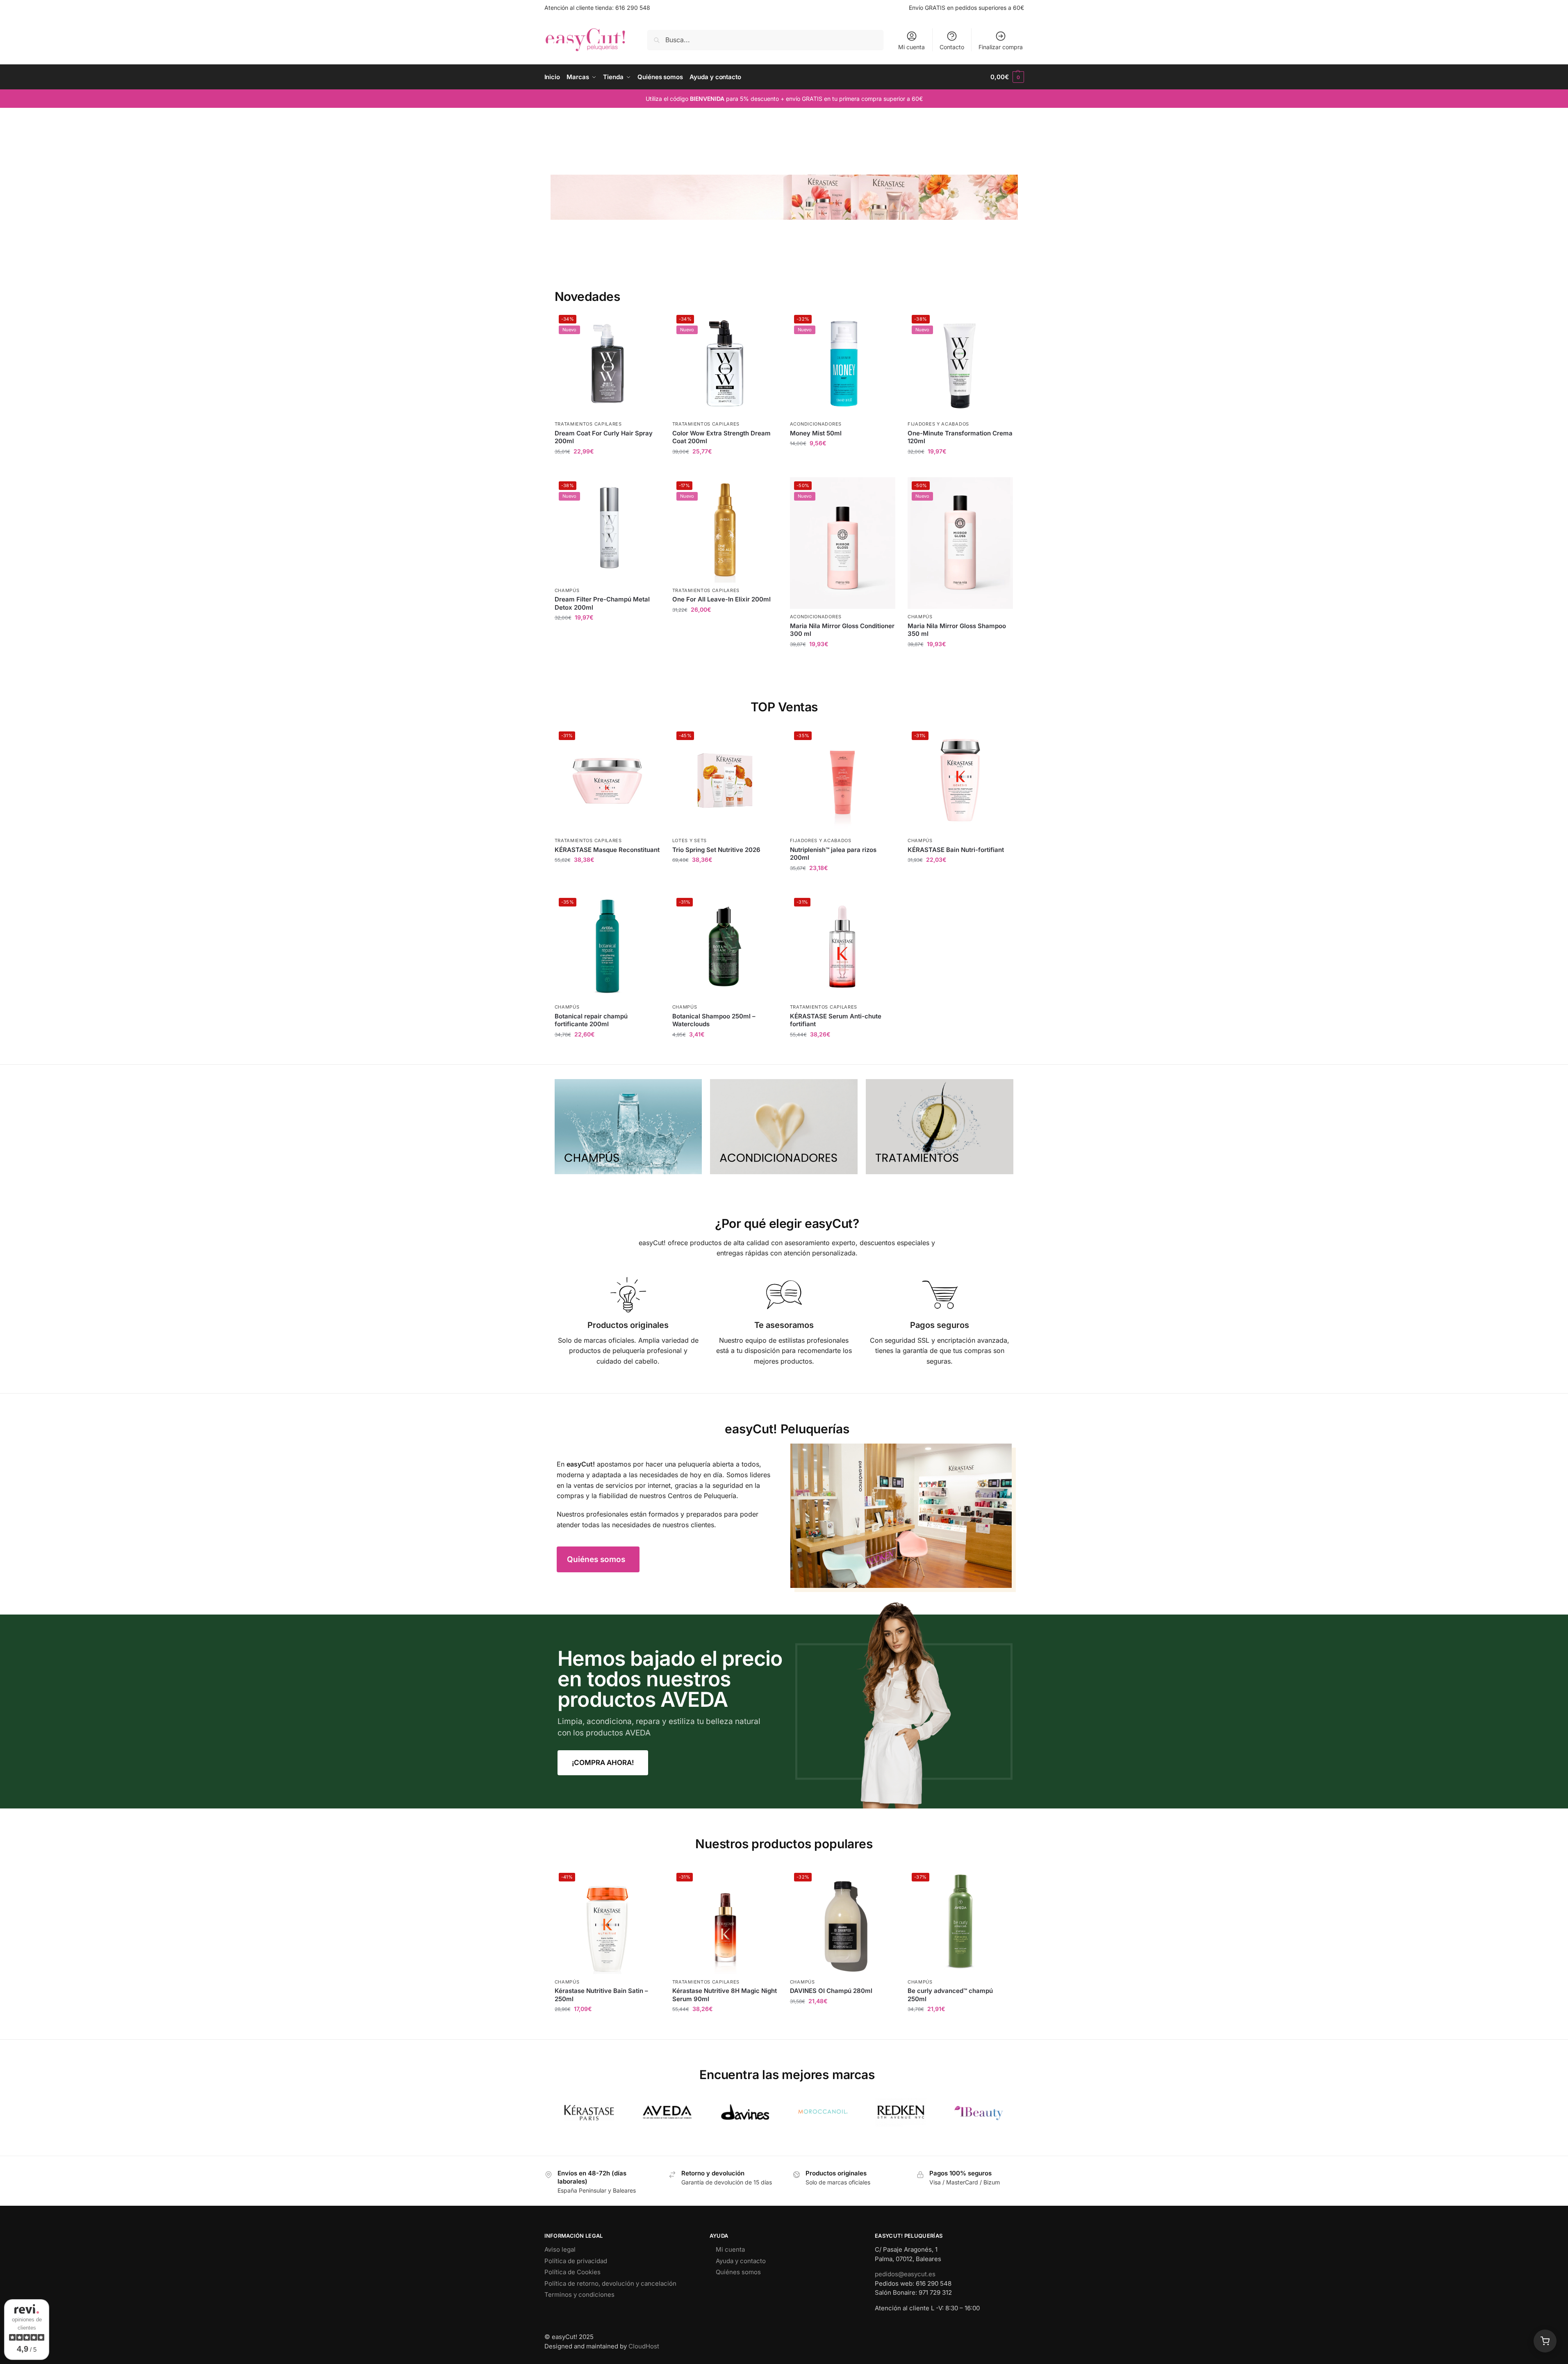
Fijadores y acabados (938, 424)
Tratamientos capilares (588, 424)
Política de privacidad (576, 2261)
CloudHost (644, 2346)
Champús (567, 590)
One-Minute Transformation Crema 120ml (960, 437)
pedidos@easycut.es (905, 2274)
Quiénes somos (738, 2272)
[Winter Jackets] (940, 1127)
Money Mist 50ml (816, 433)
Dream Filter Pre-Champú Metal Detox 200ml (602, 603)
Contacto (952, 47)
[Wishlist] (648, 323)
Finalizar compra (1001, 47)
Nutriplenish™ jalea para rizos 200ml (833, 854)
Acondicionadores (816, 424)
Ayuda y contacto (741, 2261)
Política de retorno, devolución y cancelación (610, 2283)
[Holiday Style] (784, 1127)
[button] (1007, 77)
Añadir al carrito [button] (607, 469)
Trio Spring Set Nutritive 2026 (716, 850)
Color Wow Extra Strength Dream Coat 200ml (721, 437)
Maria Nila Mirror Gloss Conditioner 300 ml (842, 630)
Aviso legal (560, 2249)
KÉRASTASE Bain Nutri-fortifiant (956, 850)
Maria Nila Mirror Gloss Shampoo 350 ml (957, 630)
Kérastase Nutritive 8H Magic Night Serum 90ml (725, 1995)
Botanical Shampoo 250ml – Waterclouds (714, 1020)
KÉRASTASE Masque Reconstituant (607, 850)
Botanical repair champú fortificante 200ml (591, 1020)
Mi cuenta (911, 47)
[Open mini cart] (1545, 2341)
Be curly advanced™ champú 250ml (950, 1995)
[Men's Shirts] (628, 1127)
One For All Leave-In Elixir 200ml (721, 599)
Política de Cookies (572, 2272)
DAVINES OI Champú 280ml (831, 1991)
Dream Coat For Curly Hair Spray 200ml (604, 437)
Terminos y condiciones (579, 2295)
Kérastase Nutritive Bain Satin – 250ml (601, 1995)
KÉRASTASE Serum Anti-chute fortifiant (836, 1020)
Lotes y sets (690, 840)
